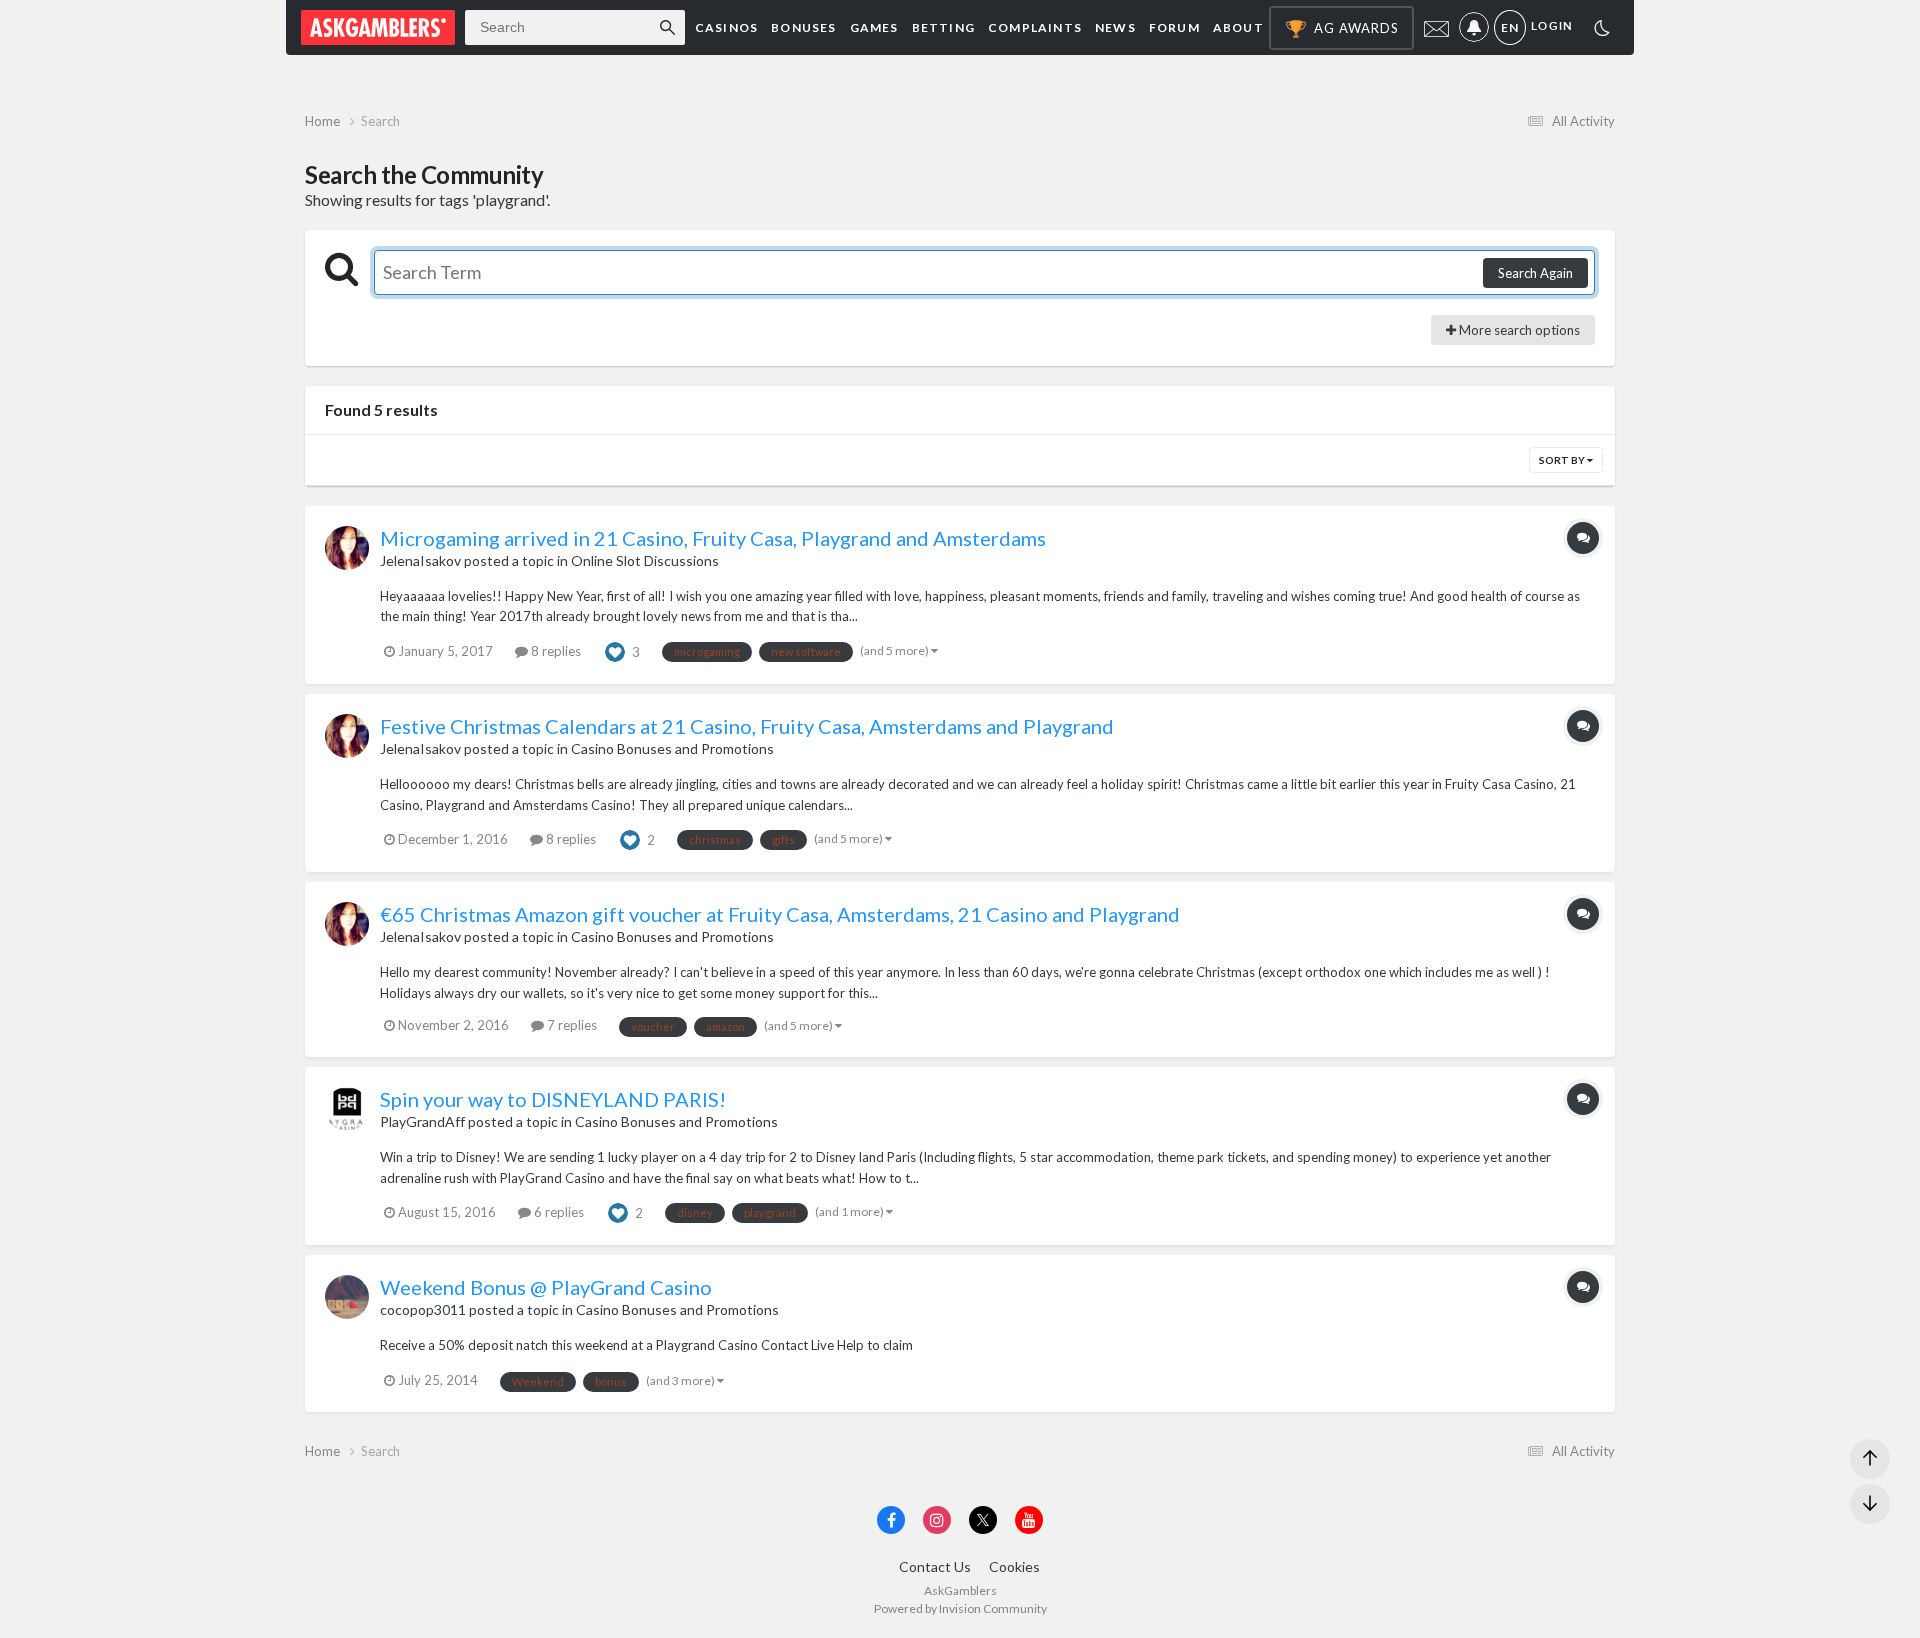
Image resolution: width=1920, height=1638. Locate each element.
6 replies (557, 1212)
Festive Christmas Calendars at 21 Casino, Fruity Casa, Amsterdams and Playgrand (747, 726)
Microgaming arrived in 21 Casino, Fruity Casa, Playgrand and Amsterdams (713, 538)
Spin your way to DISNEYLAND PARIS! (553, 1099)
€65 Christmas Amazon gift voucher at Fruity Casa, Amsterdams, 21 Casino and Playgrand (780, 914)
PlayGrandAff (422, 1121)
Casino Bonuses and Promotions (672, 748)
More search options (1518, 330)
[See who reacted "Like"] (615, 650)
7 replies (570, 1025)
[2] (1602, 30)
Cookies (1014, 1566)
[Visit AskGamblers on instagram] (937, 1520)
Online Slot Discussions (645, 560)
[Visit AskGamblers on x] (983, 1520)
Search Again (1535, 273)
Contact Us (935, 1566)
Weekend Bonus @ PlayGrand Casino (546, 1287)
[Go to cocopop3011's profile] (347, 1297)
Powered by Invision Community (960, 1608)
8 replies (554, 651)
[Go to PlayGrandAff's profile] (347, 1109)
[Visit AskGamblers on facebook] (891, 1520)
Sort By (1563, 460)
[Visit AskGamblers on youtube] (1029, 1520)
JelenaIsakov (420, 560)
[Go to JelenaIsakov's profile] (347, 548)
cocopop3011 (423, 1309)
